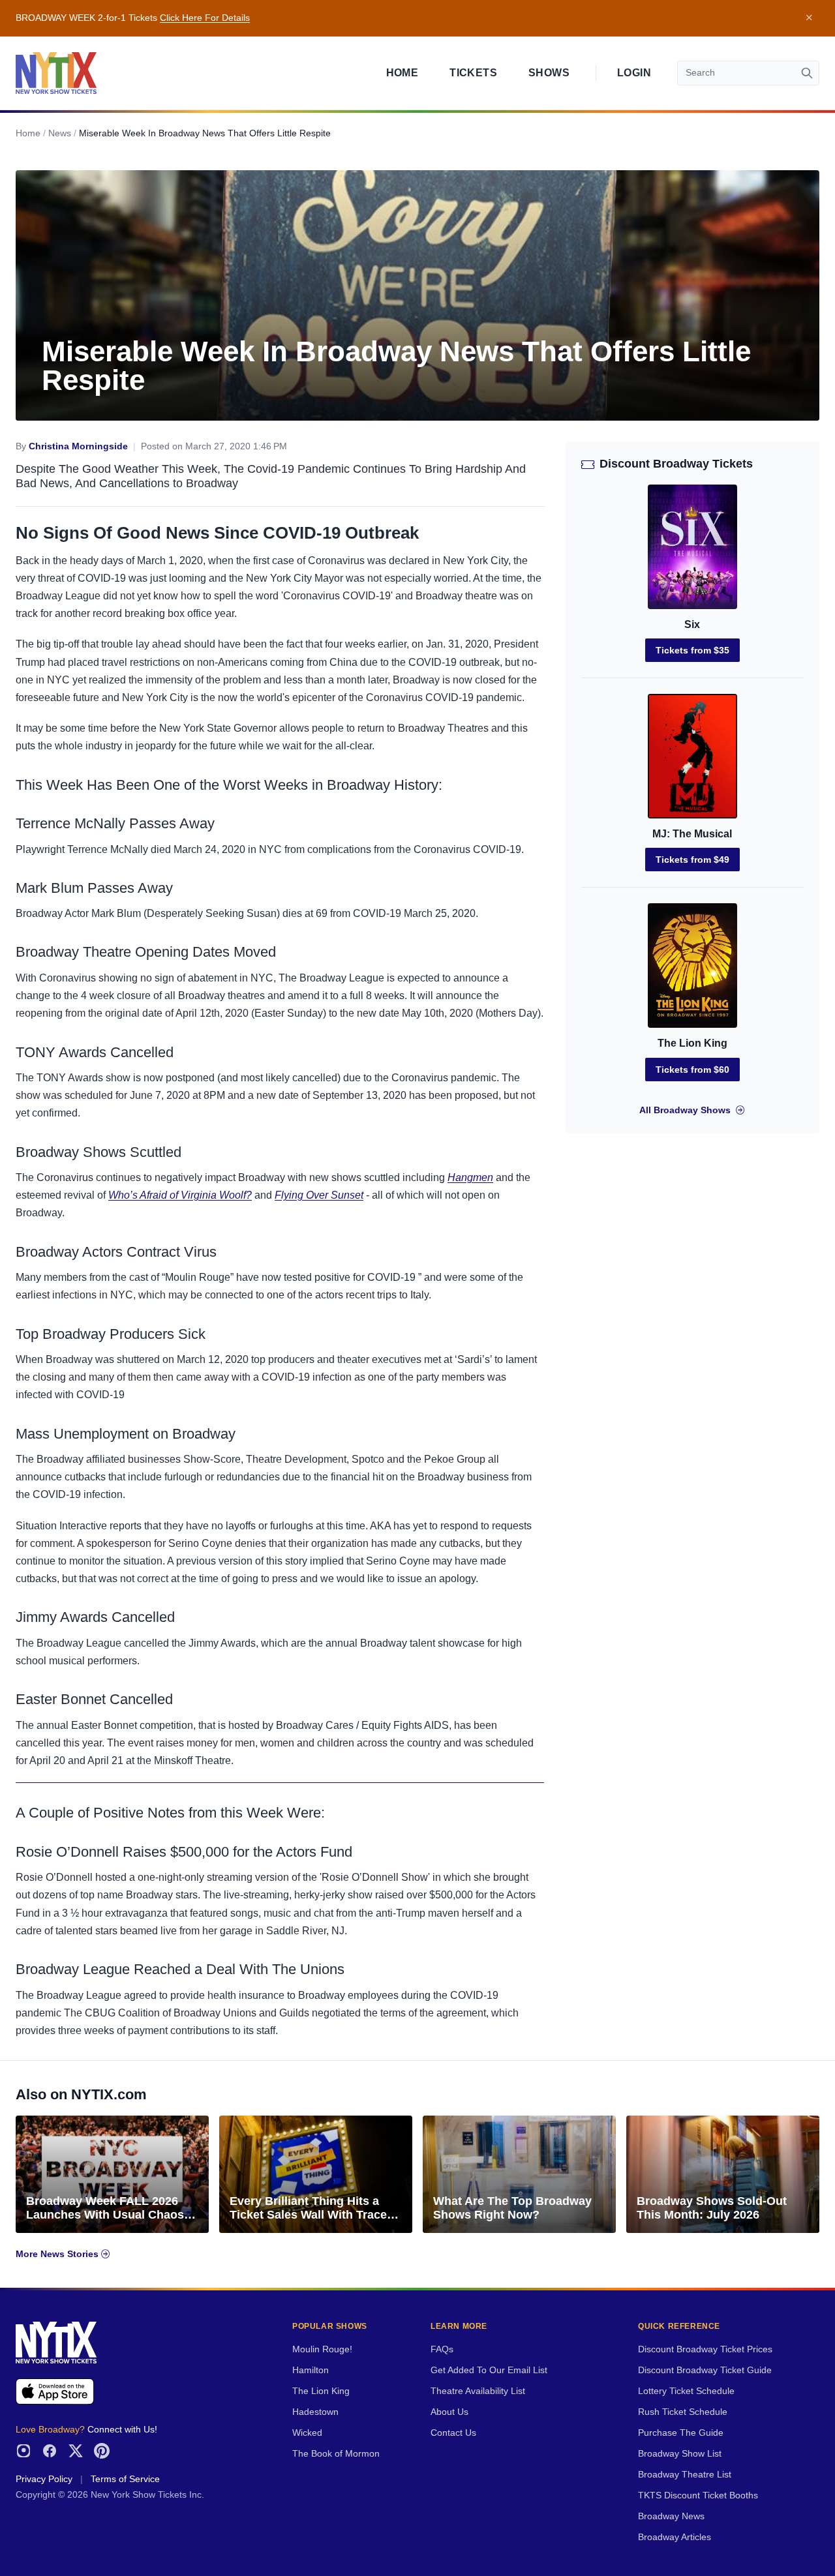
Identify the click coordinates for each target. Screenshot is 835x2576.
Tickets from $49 (692, 860)
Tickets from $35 (692, 650)
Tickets (473, 73)
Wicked (307, 2433)
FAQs (442, 2349)
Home (402, 73)
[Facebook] (50, 2451)
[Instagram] (23, 2451)
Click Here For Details (205, 18)
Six (692, 624)
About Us (449, 2412)
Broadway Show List (680, 2454)
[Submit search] (807, 73)
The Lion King (692, 1043)
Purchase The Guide (681, 2433)
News (60, 133)
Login (634, 73)
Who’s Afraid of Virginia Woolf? (180, 1195)
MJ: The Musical (692, 834)
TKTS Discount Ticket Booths (698, 2495)
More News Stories (58, 2254)
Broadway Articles (675, 2537)
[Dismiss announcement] (809, 18)
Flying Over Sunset (319, 1195)
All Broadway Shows (685, 1110)
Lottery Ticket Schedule (686, 2391)
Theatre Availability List (478, 2391)
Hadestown (315, 2412)
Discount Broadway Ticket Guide (705, 2370)
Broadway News (671, 2516)
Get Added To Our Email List (489, 2370)
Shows (549, 73)
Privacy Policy (44, 2479)
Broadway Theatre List (685, 2475)
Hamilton (311, 2370)
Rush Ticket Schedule (683, 2412)
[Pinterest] (102, 2451)
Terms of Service (125, 2479)
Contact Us (453, 2433)
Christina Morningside (78, 446)
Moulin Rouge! (322, 2349)
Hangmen (470, 1177)
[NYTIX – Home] (56, 73)
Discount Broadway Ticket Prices (705, 2349)
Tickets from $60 (692, 1070)
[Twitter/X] (76, 2451)
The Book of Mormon (336, 2454)
